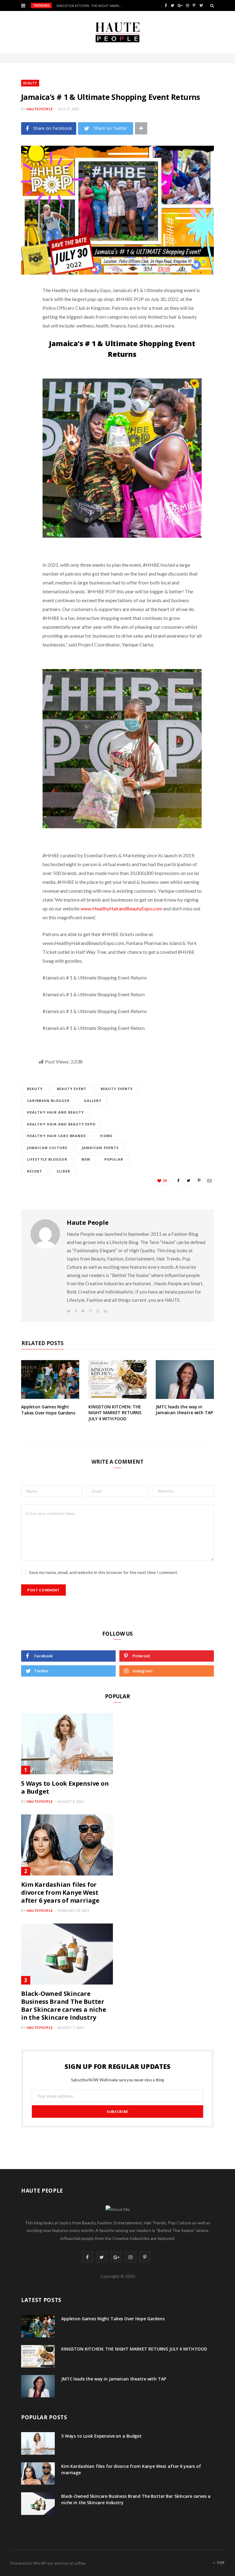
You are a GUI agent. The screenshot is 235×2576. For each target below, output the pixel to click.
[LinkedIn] (17, 355)
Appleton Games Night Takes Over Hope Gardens (48, 1410)
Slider (64, 1171)
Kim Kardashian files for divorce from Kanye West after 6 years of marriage (60, 1892)
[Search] (212, 5)
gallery (93, 1101)
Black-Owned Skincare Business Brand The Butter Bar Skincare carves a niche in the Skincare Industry (64, 2005)
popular (114, 1159)
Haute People (40, 109)
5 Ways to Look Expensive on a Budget (65, 1787)
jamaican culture (47, 1148)
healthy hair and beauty (55, 1112)
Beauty (30, 83)
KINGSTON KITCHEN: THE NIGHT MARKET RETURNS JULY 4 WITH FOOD (92, 6)
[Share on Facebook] (17, 308)
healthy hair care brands (56, 1136)
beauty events (117, 1089)
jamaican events (100, 1148)
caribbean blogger (48, 1101)
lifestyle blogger (47, 1159)
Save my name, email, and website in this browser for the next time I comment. (104, 1572)
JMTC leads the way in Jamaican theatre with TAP (184, 1410)
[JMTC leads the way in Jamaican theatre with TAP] (185, 1379)
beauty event (72, 1089)
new (86, 1159)
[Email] (17, 371)
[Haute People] (117, 32)
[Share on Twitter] (17, 324)
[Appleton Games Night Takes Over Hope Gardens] (50, 1379)
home (106, 1136)
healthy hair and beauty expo (61, 1124)
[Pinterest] (17, 339)
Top (220, 2563)
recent (35, 1171)
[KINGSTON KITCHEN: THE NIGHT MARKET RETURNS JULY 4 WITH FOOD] (117, 1379)
